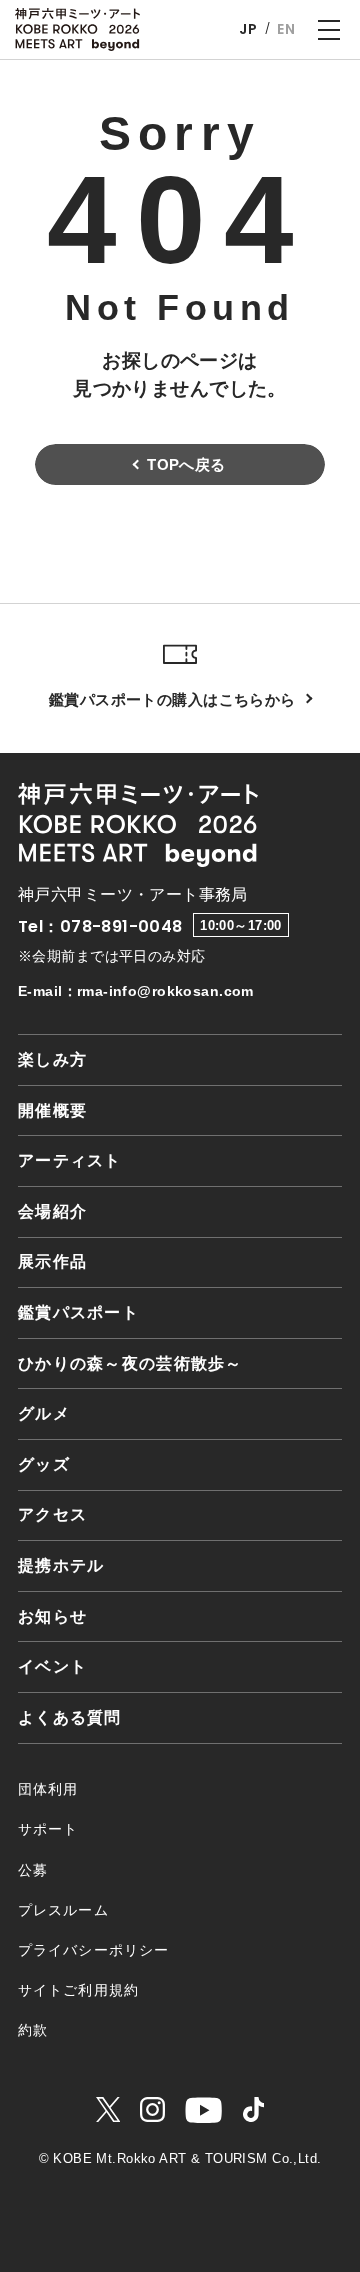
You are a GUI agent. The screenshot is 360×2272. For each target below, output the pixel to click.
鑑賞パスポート (78, 1312)
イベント (52, 1666)
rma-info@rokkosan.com (165, 991)
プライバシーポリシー (93, 1950)
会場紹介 (52, 1211)
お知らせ (52, 1616)
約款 (33, 2030)
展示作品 (52, 1261)
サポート (48, 1829)
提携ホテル (61, 1565)
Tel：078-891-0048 (100, 926)
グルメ (44, 1413)
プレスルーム (63, 1910)
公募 (33, 1870)
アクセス (52, 1514)
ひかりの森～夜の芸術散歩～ (130, 1363)
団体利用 (48, 1789)
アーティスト (70, 1160)
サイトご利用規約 (78, 1990)
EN (286, 29)
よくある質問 (70, 1717)
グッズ (44, 1464)
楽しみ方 (52, 1059)
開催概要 (52, 1110)
